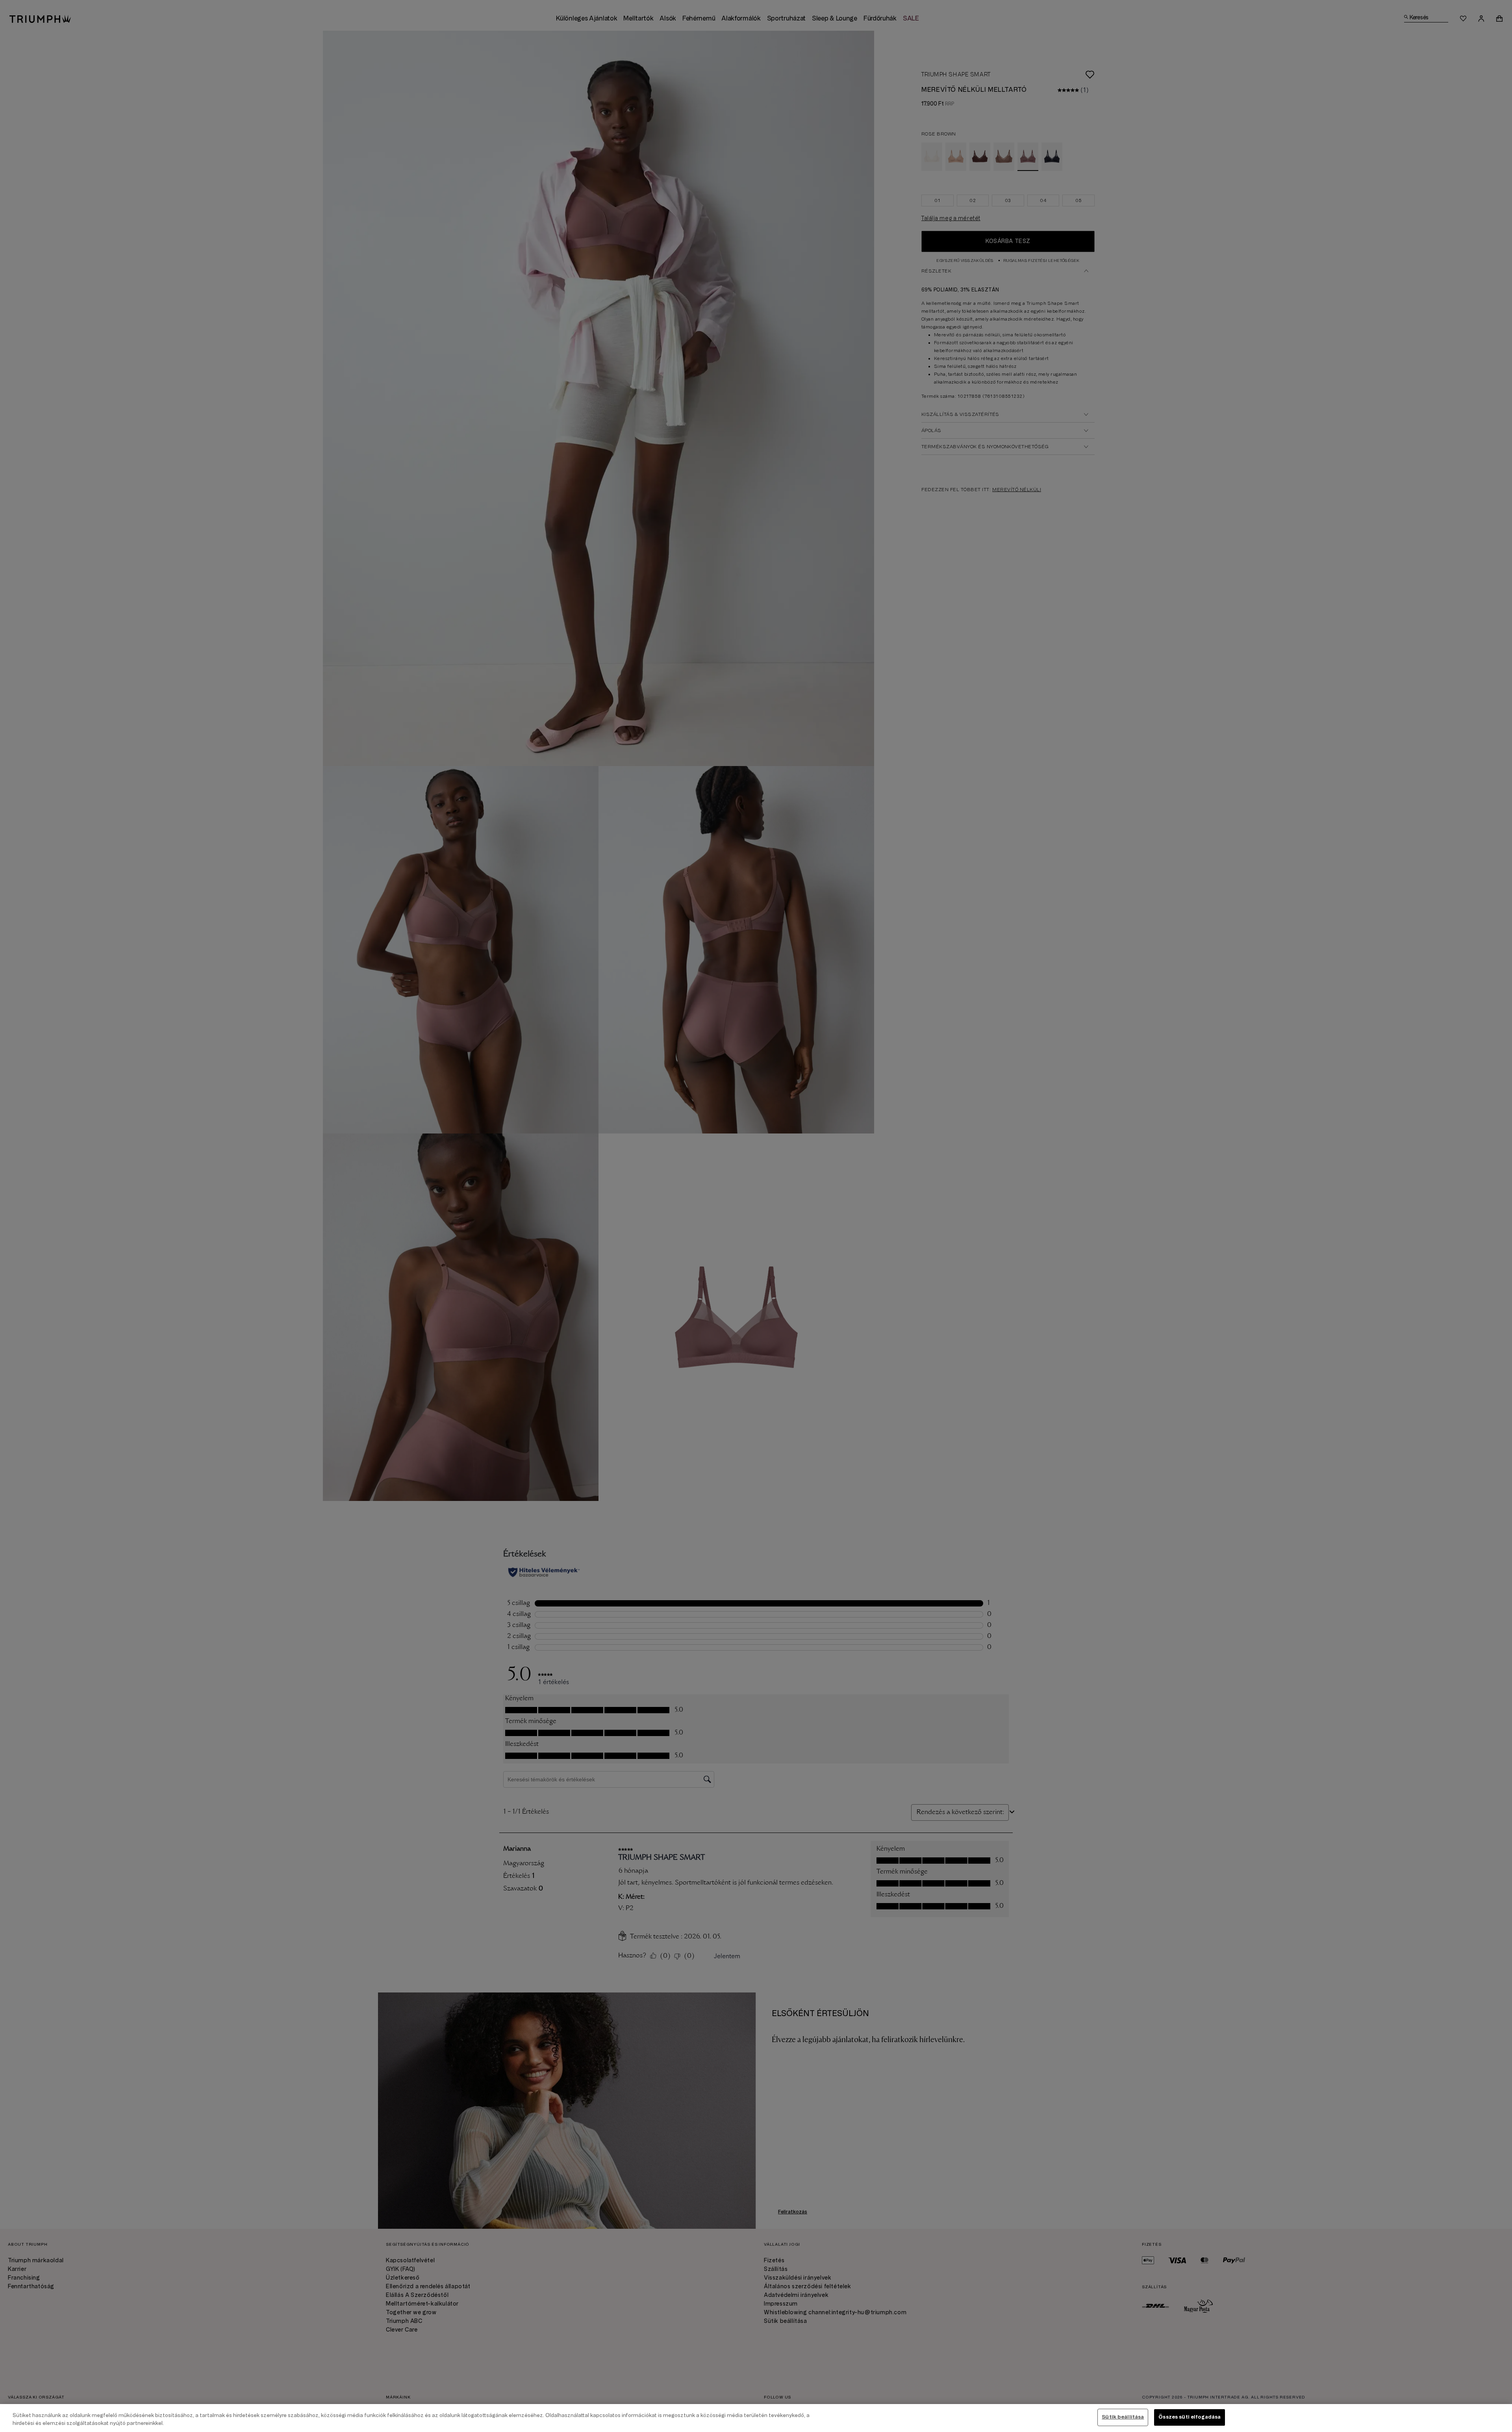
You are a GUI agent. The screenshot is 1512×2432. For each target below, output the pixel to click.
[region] (756, 2418)
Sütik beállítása (1123, 2417)
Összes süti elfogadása (1190, 2417)
